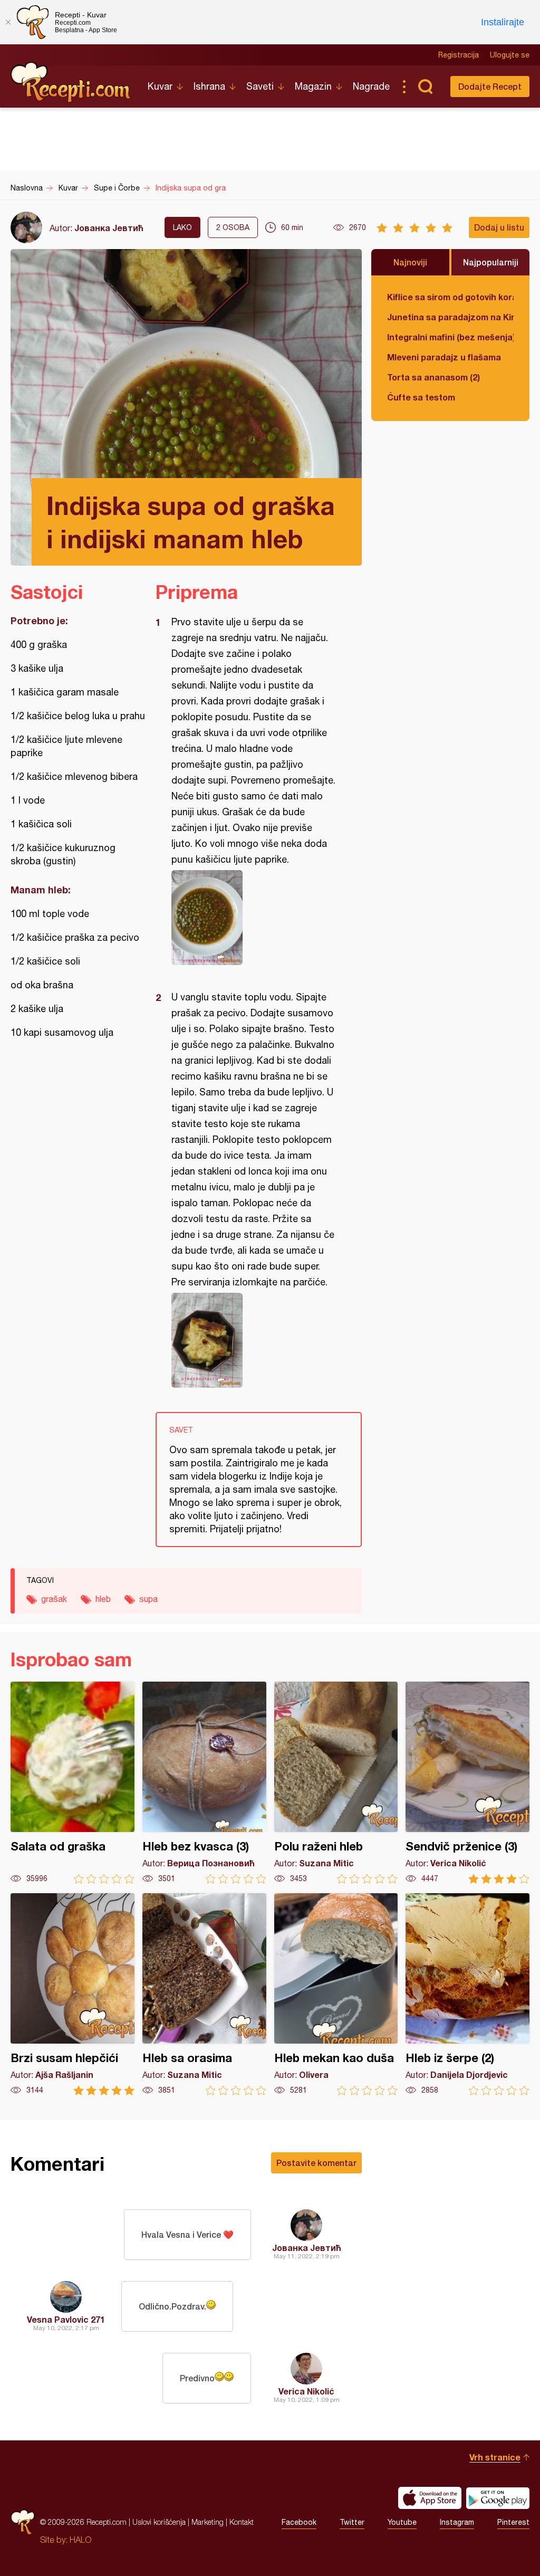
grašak (54, 1599)
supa (148, 1599)
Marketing (208, 2522)
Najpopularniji (491, 262)
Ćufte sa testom (421, 397)
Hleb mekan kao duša (336, 1994)
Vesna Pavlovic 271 (66, 2319)
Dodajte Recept (490, 86)
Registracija (459, 55)
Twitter (352, 2522)
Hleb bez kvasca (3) (204, 1783)
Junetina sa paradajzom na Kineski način (450, 317)
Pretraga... (425, 87)
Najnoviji (410, 262)
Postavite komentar (316, 2163)
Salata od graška (73, 1783)
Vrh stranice (495, 2457)
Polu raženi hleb (336, 1783)
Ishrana (209, 86)
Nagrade (371, 86)
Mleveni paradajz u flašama (444, 357)
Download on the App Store (430, 2498)
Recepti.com (71, 82)
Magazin (313, 86)
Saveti (260, 86)
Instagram (457, 2522)
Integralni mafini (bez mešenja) (450, 337)
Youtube (402, 2522)
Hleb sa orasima (204, 1994)
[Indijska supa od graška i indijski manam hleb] (253, 918)
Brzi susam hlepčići (73, 1994)
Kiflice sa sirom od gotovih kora (450, 297)
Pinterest (513, 2522)
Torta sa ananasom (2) (433, 377)
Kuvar (160, 86)
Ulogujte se (510, 55)
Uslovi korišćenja (159, 2522)
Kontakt (242, 2522)
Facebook (299, 2522)
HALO (80, 2540)
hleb (103, 1599)
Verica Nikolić (306, 2391)
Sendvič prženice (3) (467, 1783)
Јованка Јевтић (109, 228)
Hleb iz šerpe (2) (467, 1994)
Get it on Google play (498, 2498)
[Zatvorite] (8, 22)
